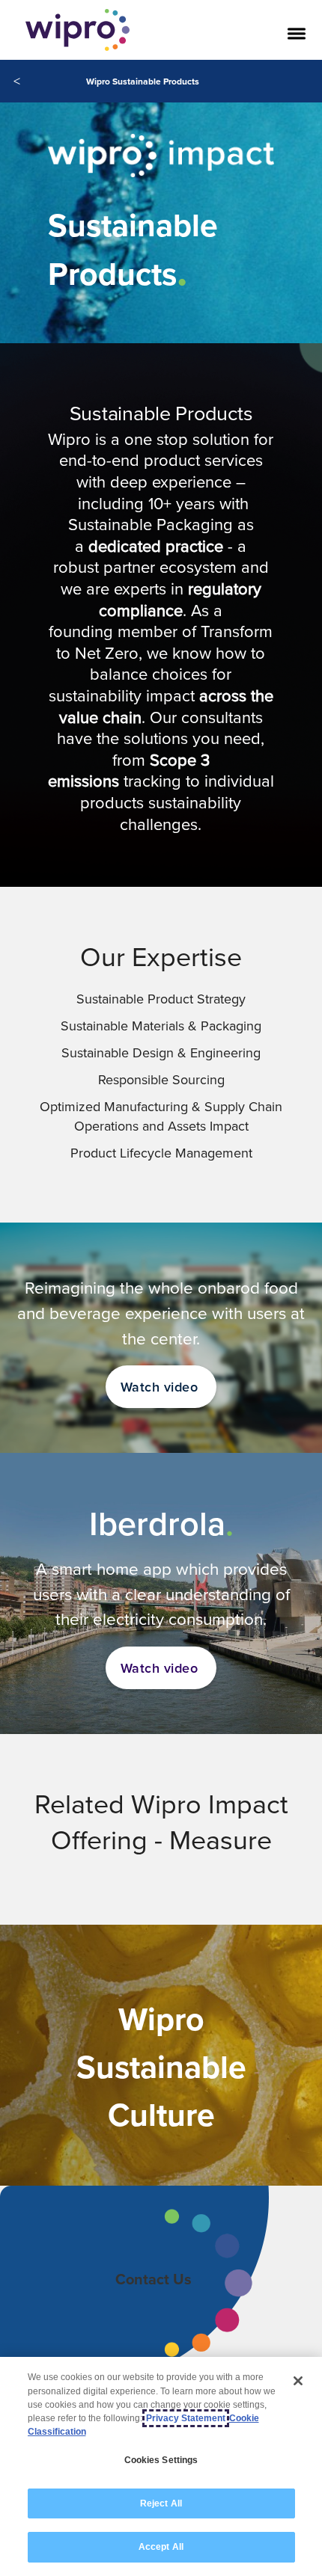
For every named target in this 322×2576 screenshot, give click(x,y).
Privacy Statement (186, 2418)
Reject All (161, 2503)
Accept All (161, 2547)
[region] (161, 2466)
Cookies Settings (161, 2460)
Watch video (160, 1387)
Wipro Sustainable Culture (161, 2067)
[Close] (298, 2381)
